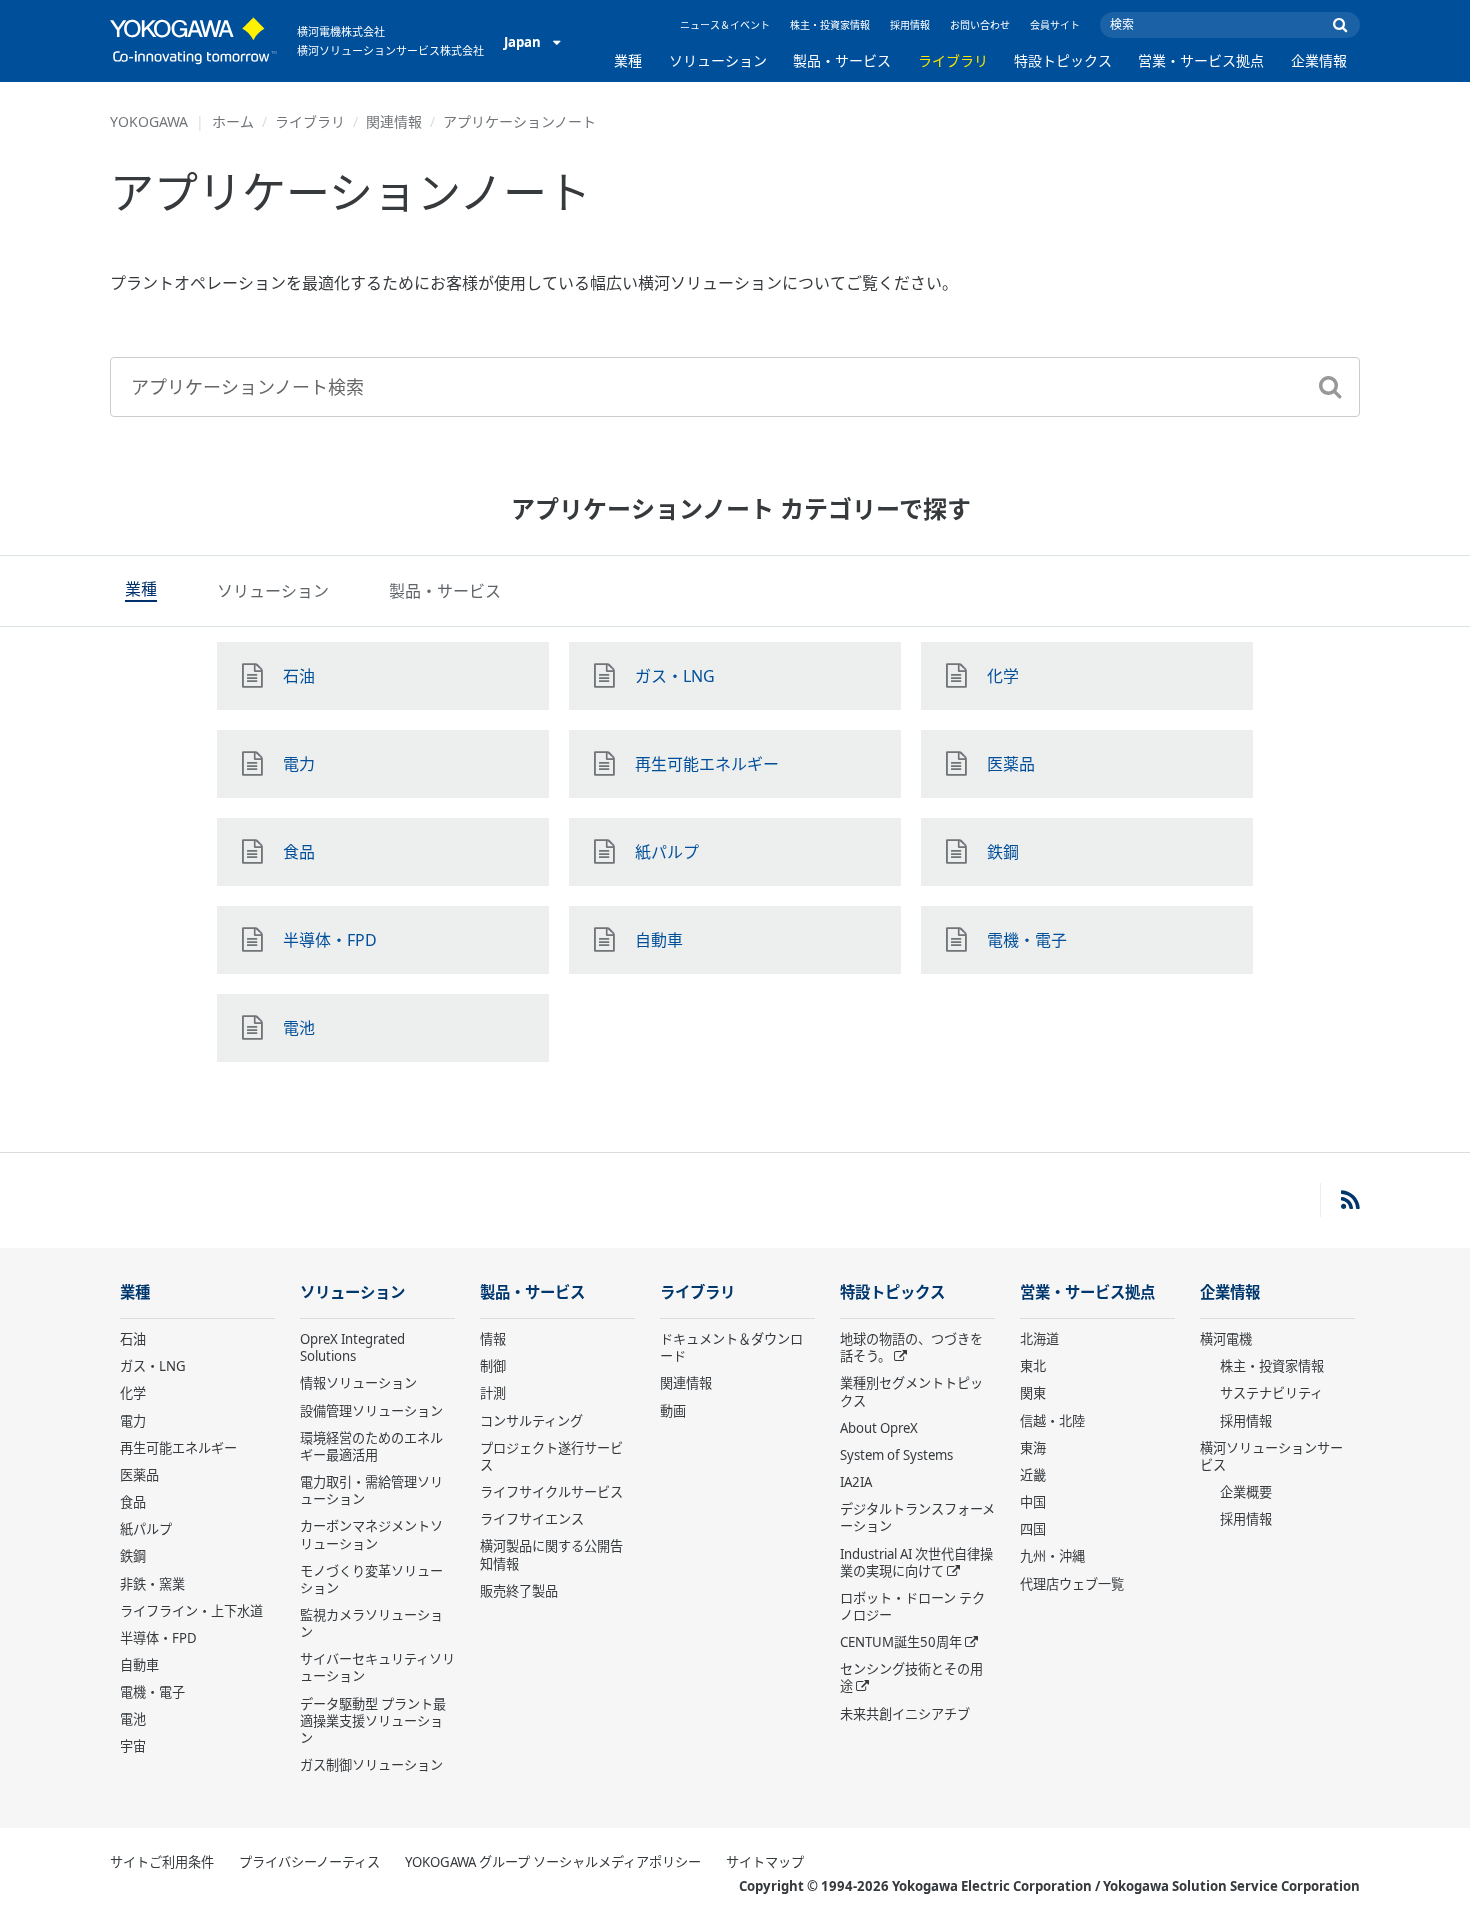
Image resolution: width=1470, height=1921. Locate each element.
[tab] (141, 591)
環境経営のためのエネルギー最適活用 (371, 1446)
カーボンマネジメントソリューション (371, 1534)
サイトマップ (765, 1862)
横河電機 (1226, 1339)
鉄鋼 (133, 1556)
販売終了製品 (519, 1591)
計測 (493, 1393)
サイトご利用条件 (162, 1862)
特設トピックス (1063, 60)
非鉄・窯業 (152, 1584)
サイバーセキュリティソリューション (377, 1667)
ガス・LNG (153, 1366)
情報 (493, 1339)
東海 (1033, 1448)
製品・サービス (842, 60)
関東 (1033, 1393)
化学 (133, 1393)
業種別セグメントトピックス (911, 1391)
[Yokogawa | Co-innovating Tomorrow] (193, 41)
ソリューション (718, 60)
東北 (1033, 1366)
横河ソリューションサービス (1271, 1456)
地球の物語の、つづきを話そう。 (911, 1347)
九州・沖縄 (1052, 1556)
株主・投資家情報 (830, 25)
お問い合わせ (980, 25)
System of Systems (896, 1455)
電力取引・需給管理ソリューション (371, 1490)
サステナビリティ (1271, 1393)
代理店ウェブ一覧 (1072, 1584)
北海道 (1039, 1339)
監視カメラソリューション (371, 1623)
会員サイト (1055, 25)
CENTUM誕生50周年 (901, 1642)
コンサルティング (531, 1421)
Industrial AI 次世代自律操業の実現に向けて (916, 1562)
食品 (133, 1502)
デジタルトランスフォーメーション (917, 1517)
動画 (673, 1411)
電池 (133, 1719)
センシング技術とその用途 (911, 1677)
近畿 (1033, 1475)
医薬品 (139, 1475)
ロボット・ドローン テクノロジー (912, 1606)
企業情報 (1319, 60)
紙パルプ (146, 1529)
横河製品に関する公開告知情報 (551, 1554)
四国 (1033, 1529)
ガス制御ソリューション (371, 1765)
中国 (1033, 1502)
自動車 (139, 1665)
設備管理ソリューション (371, 1411)
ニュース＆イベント (725, 25)
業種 (628, 60)
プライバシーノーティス (309, 1862)
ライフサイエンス (532, 1519)
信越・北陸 (1052, 1421)
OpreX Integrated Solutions (352, 1347)
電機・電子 (152, 1692)
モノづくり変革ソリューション (371, 1579)
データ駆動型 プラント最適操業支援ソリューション (373, 1721)
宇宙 (133, 1746)
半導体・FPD (158, 1638)
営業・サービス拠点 (1201, 60)
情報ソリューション (358, 1383)
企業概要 (1246, 1492)
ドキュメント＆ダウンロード (731, 1347)
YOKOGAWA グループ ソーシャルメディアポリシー (553, 1862)
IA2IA (856, 1482)
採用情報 (910, 25)
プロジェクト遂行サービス (551, 1456)
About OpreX (879, 1428)
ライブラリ (953, 60)
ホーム (233, 121)
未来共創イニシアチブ (905, 1714)
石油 (133, 1339)
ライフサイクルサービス (551, 1492)
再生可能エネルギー (178, 1448)
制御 (493, 1366)
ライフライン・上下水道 (191, 1611)
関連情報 (394, 121)
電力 (133, 1421)
